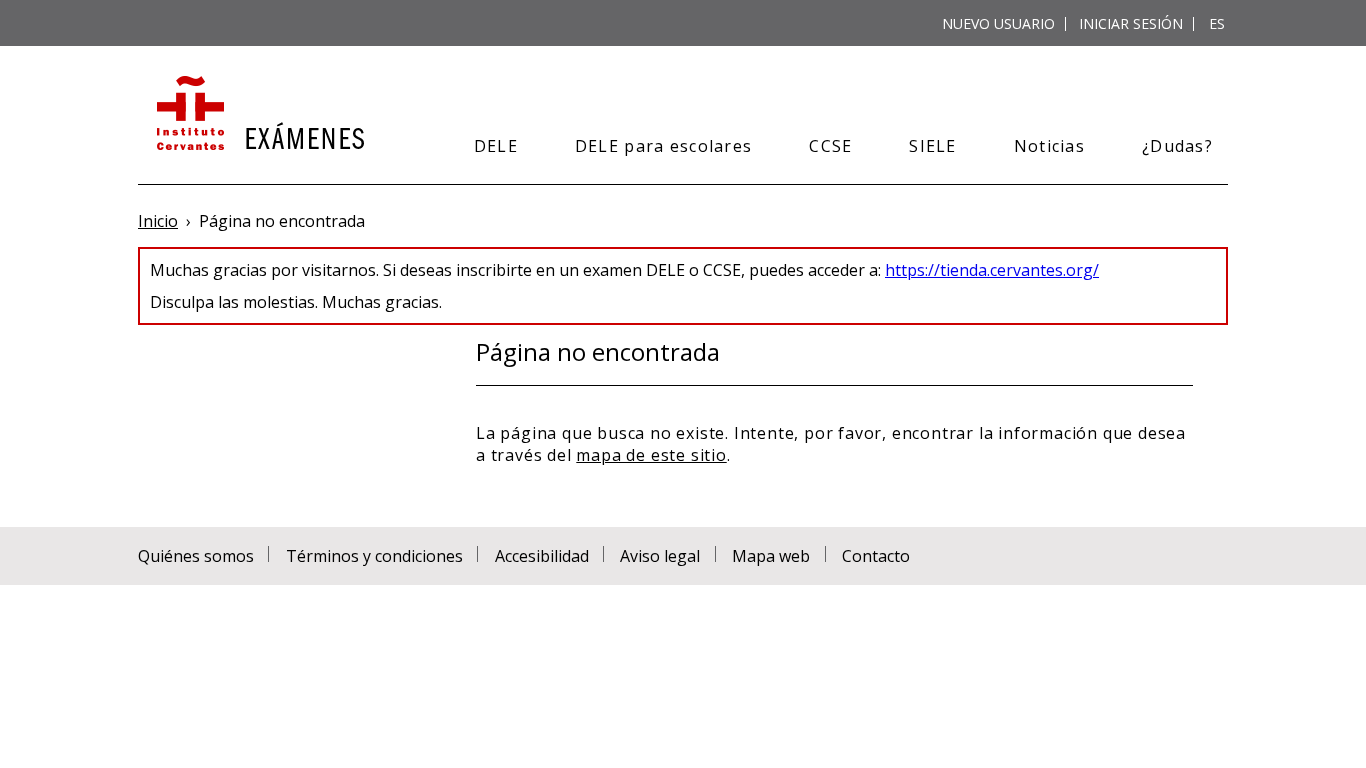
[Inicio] (258, 115)
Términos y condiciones (374, 556)
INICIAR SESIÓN (1131, 23)
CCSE (830, 146)
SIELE (932, 146)
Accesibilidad (542, 556)
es (1217, 23)
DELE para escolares (663, 146)
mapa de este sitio (651, 455)
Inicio (158, 221)
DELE (496, 146)
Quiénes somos (196, 556)
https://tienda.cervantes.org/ (992, 270)
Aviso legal (660, 556)
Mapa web (771, 556)
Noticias (1049, 146)
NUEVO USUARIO (998, 23)
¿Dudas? (1177, 146)
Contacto (876, 556)
